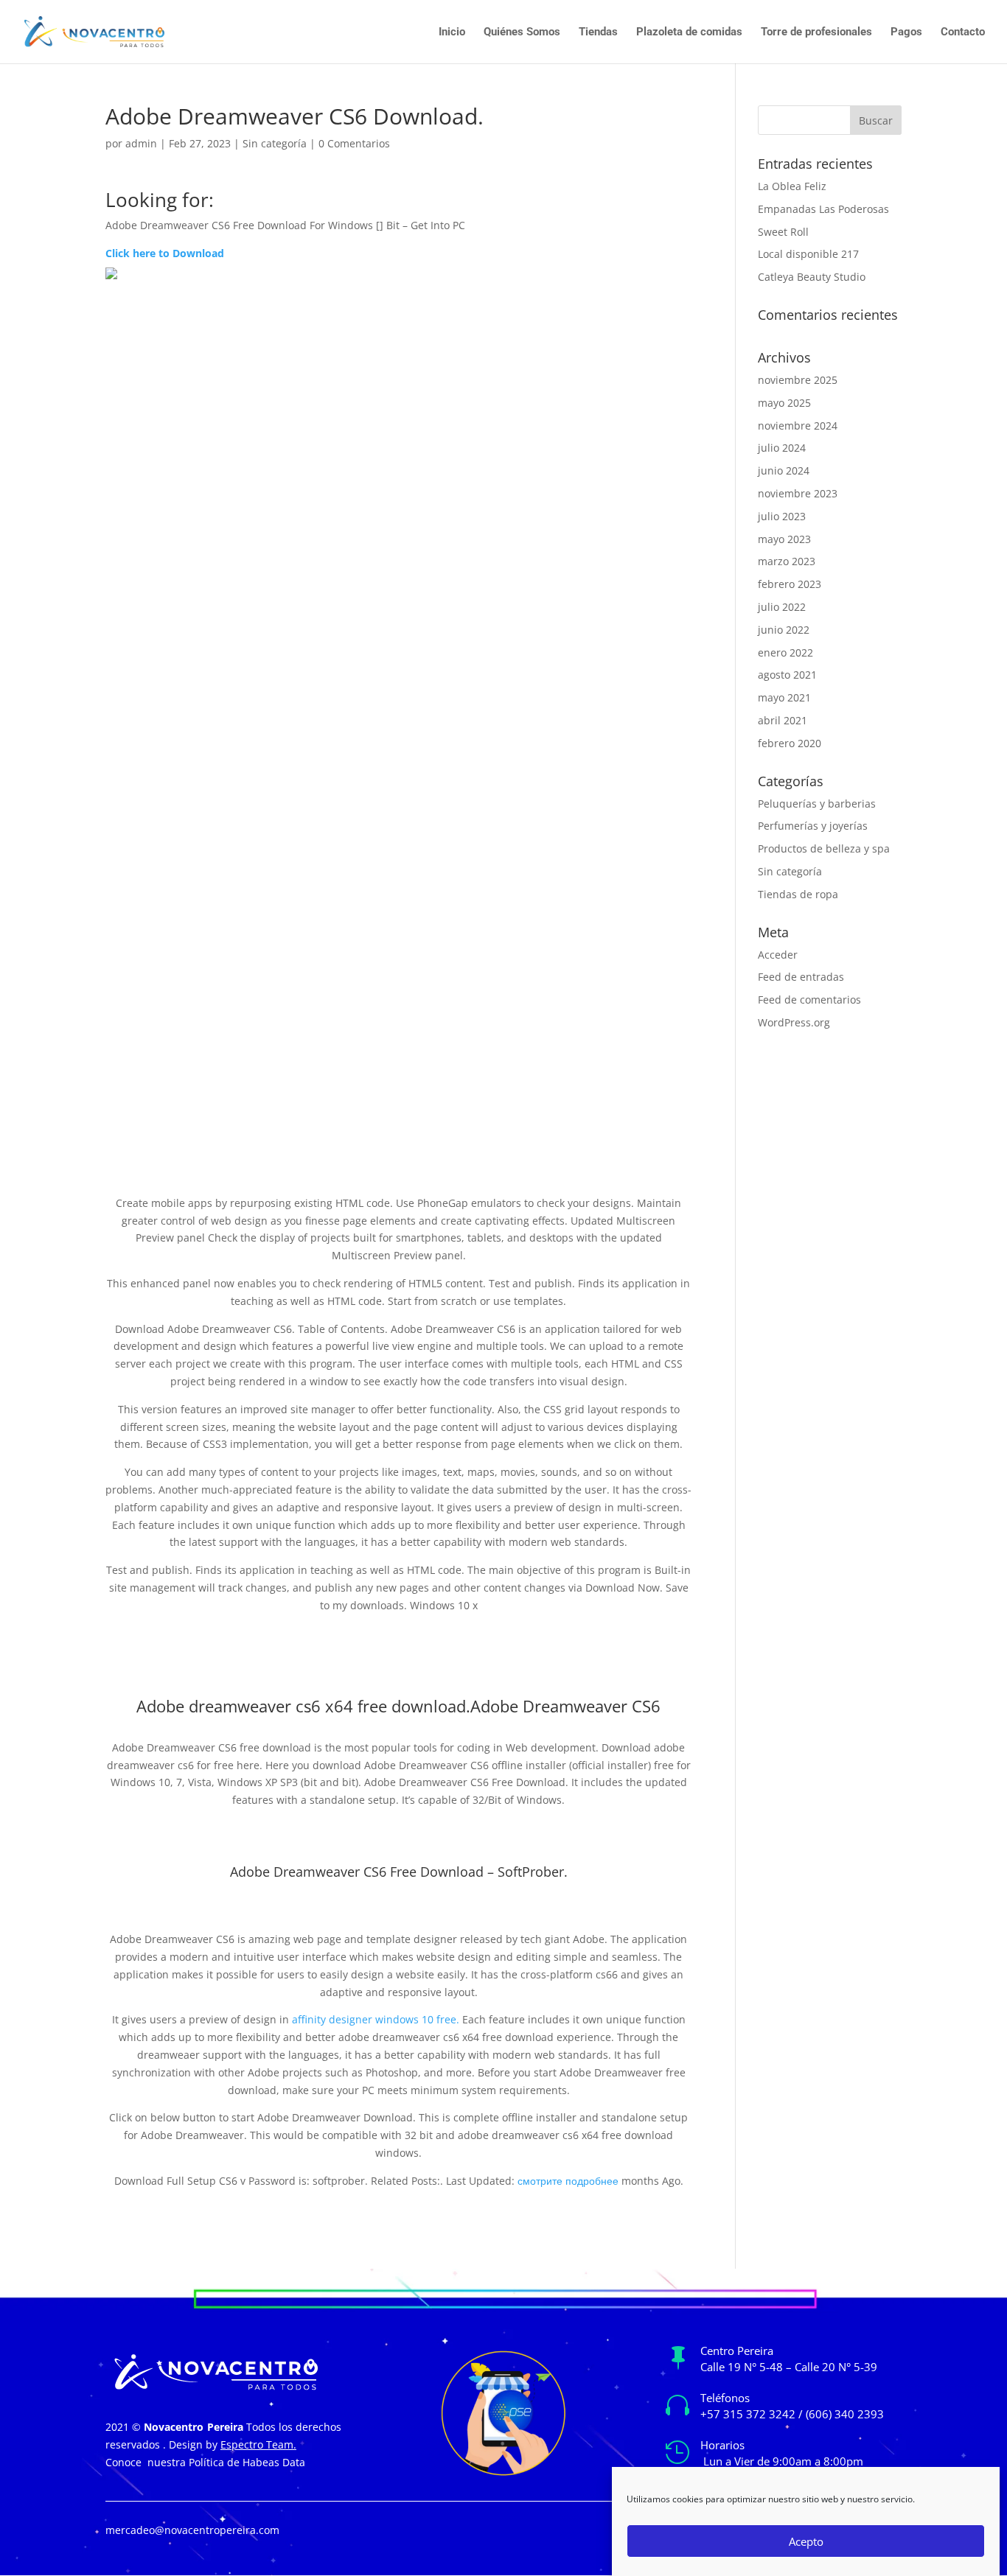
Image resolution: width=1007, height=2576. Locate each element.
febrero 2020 (790, 743)
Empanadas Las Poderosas (823, 209)
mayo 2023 (784, 539)
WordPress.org (794, 1022)
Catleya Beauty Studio (812, 277)
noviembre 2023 (798, 493)
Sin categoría (275, 143)
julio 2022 (782, 607)
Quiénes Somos (522, 32)
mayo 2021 (784, 697)
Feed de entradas (801, 977)
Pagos (906, 32)
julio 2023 (782, 516)
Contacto (963, 32)
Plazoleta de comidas (689, 32)
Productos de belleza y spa (824, 848)
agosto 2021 (787, 675)
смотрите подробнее (568, 2181)
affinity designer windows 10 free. (376, 2019)
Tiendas (598, 32)
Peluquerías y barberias (817, 804)
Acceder (778, 955)
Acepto (806, 2541)
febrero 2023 (790, 584)
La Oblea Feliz (792, 186)
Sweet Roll (783, 232)
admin (141, 143)
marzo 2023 (787, 561)
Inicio (452, 32)
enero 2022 (785, 652)
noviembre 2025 (798, 380)
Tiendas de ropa (798, 894)
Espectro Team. (258, 2444)
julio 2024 (782, 448)
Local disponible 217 (808, 254)
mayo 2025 (784, 403)
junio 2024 (784, 470)
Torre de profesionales (816, 32)
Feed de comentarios (809, 1000)
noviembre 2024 (798, 426)
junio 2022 (784, 630)
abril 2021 (783, 720)
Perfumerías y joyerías (813, 826)
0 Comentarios (354, 143)
